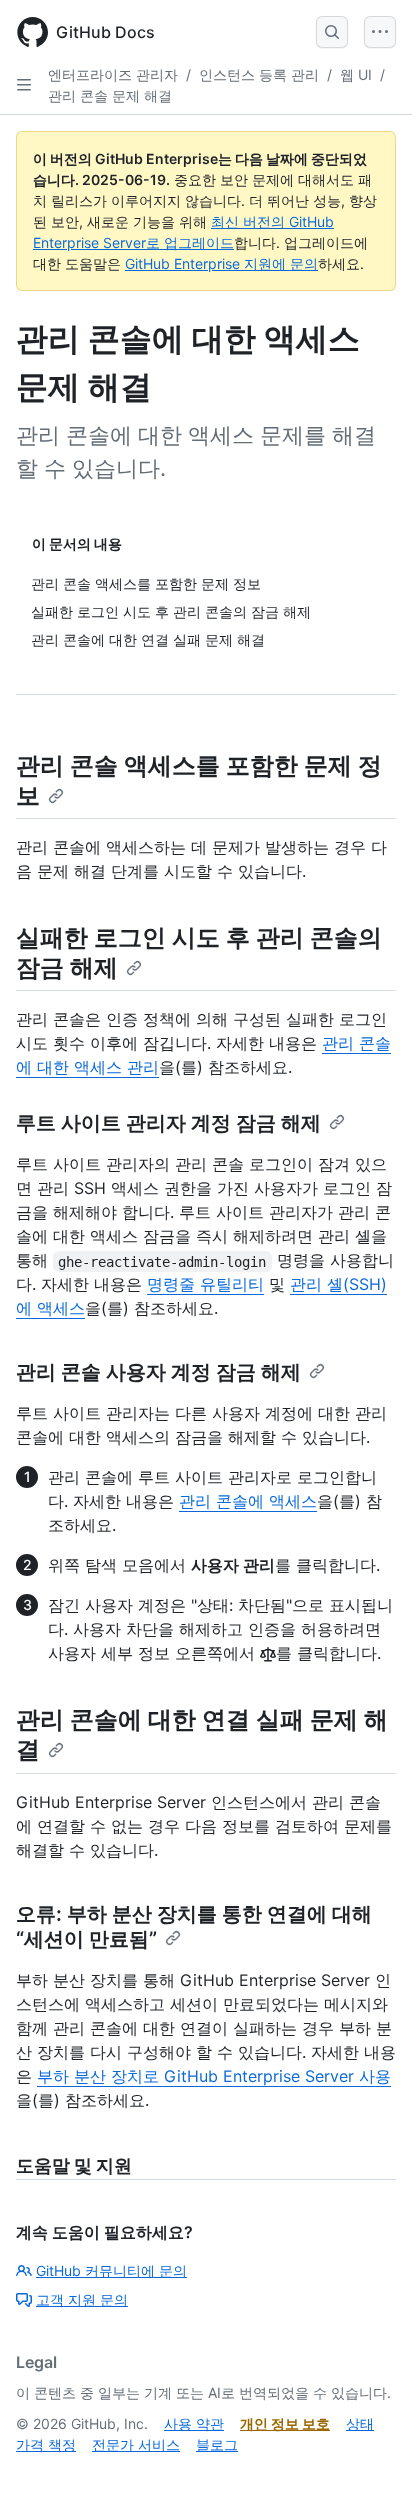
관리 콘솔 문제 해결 (110, 95)
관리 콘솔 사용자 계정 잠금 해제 (158, 1372)
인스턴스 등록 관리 (259, 74)
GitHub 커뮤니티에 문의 (111, 2270)
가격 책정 (46, 2444)
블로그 (217, 2444)
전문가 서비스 (136, 2444)
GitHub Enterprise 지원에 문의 (221, 263)
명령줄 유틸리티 (205, 1284)
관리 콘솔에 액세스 (248, 1501)
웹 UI (356, 74)
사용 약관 (194, 2423)
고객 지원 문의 (82, 2299)
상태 (360, 2423)
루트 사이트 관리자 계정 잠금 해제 (168, 1123)
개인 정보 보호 (285, 2423)
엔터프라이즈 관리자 (113, 74)
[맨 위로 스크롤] (368, 2475)
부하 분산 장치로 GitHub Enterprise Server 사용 (214, 2076)
